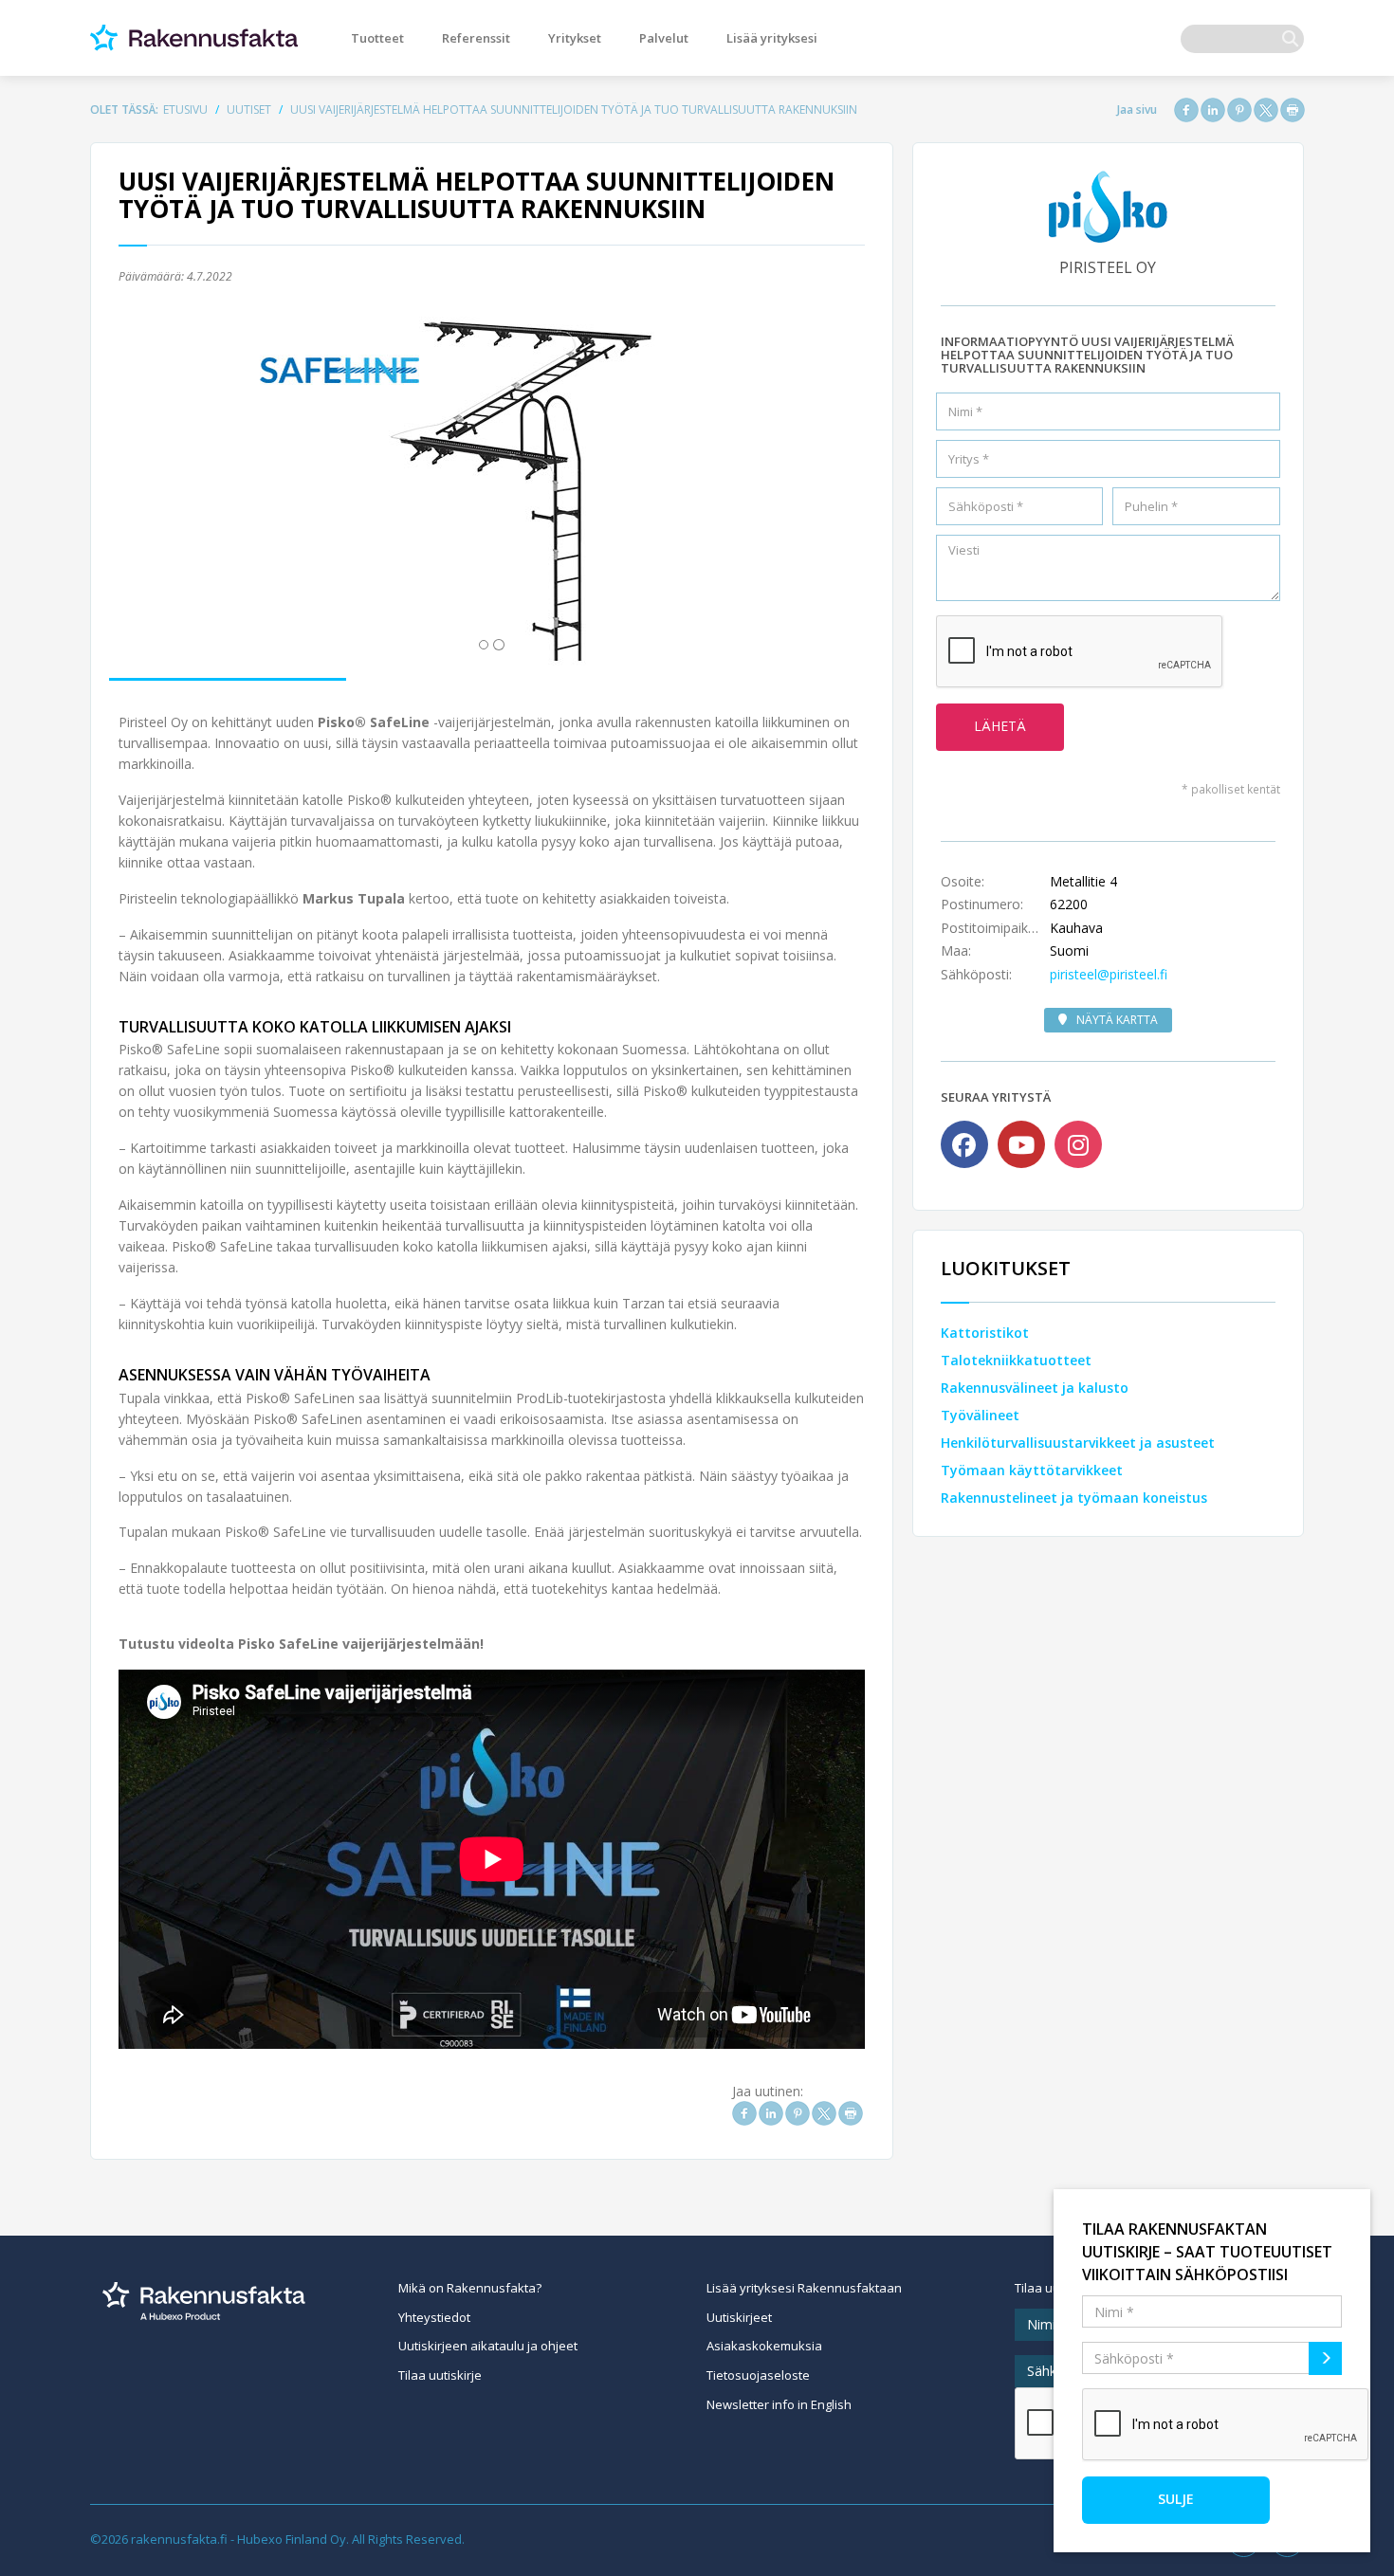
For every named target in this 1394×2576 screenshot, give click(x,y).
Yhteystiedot (434, 2317)
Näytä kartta (1117, 1020)
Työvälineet (980, 1415)
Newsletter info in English (779, 2404)
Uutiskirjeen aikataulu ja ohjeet (488, 2346)
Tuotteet (377, 38)
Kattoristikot (985, 1333)
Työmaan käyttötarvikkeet (1032, 1470)
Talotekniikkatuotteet (1016, 1360)
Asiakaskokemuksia (764, 2346)
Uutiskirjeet (739, 2317)
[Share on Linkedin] (1213, 110)
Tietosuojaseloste (758, 2375)
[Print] (1293, 110)
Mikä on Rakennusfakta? (470, 2288)
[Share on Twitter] (1266, 110)
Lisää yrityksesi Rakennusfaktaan (804, 2288)
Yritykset (575, 38)
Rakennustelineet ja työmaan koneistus (1074, 1498)
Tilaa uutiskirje (440, 2375)
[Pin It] (1239, 110)
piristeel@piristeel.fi (1109, 974)
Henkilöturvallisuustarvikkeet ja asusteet (1078, 1443)
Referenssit (476, 38)
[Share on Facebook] (1186, 110)
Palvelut (664, 38)
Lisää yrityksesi (772, 38)
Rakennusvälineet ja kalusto (1035, 1388)
